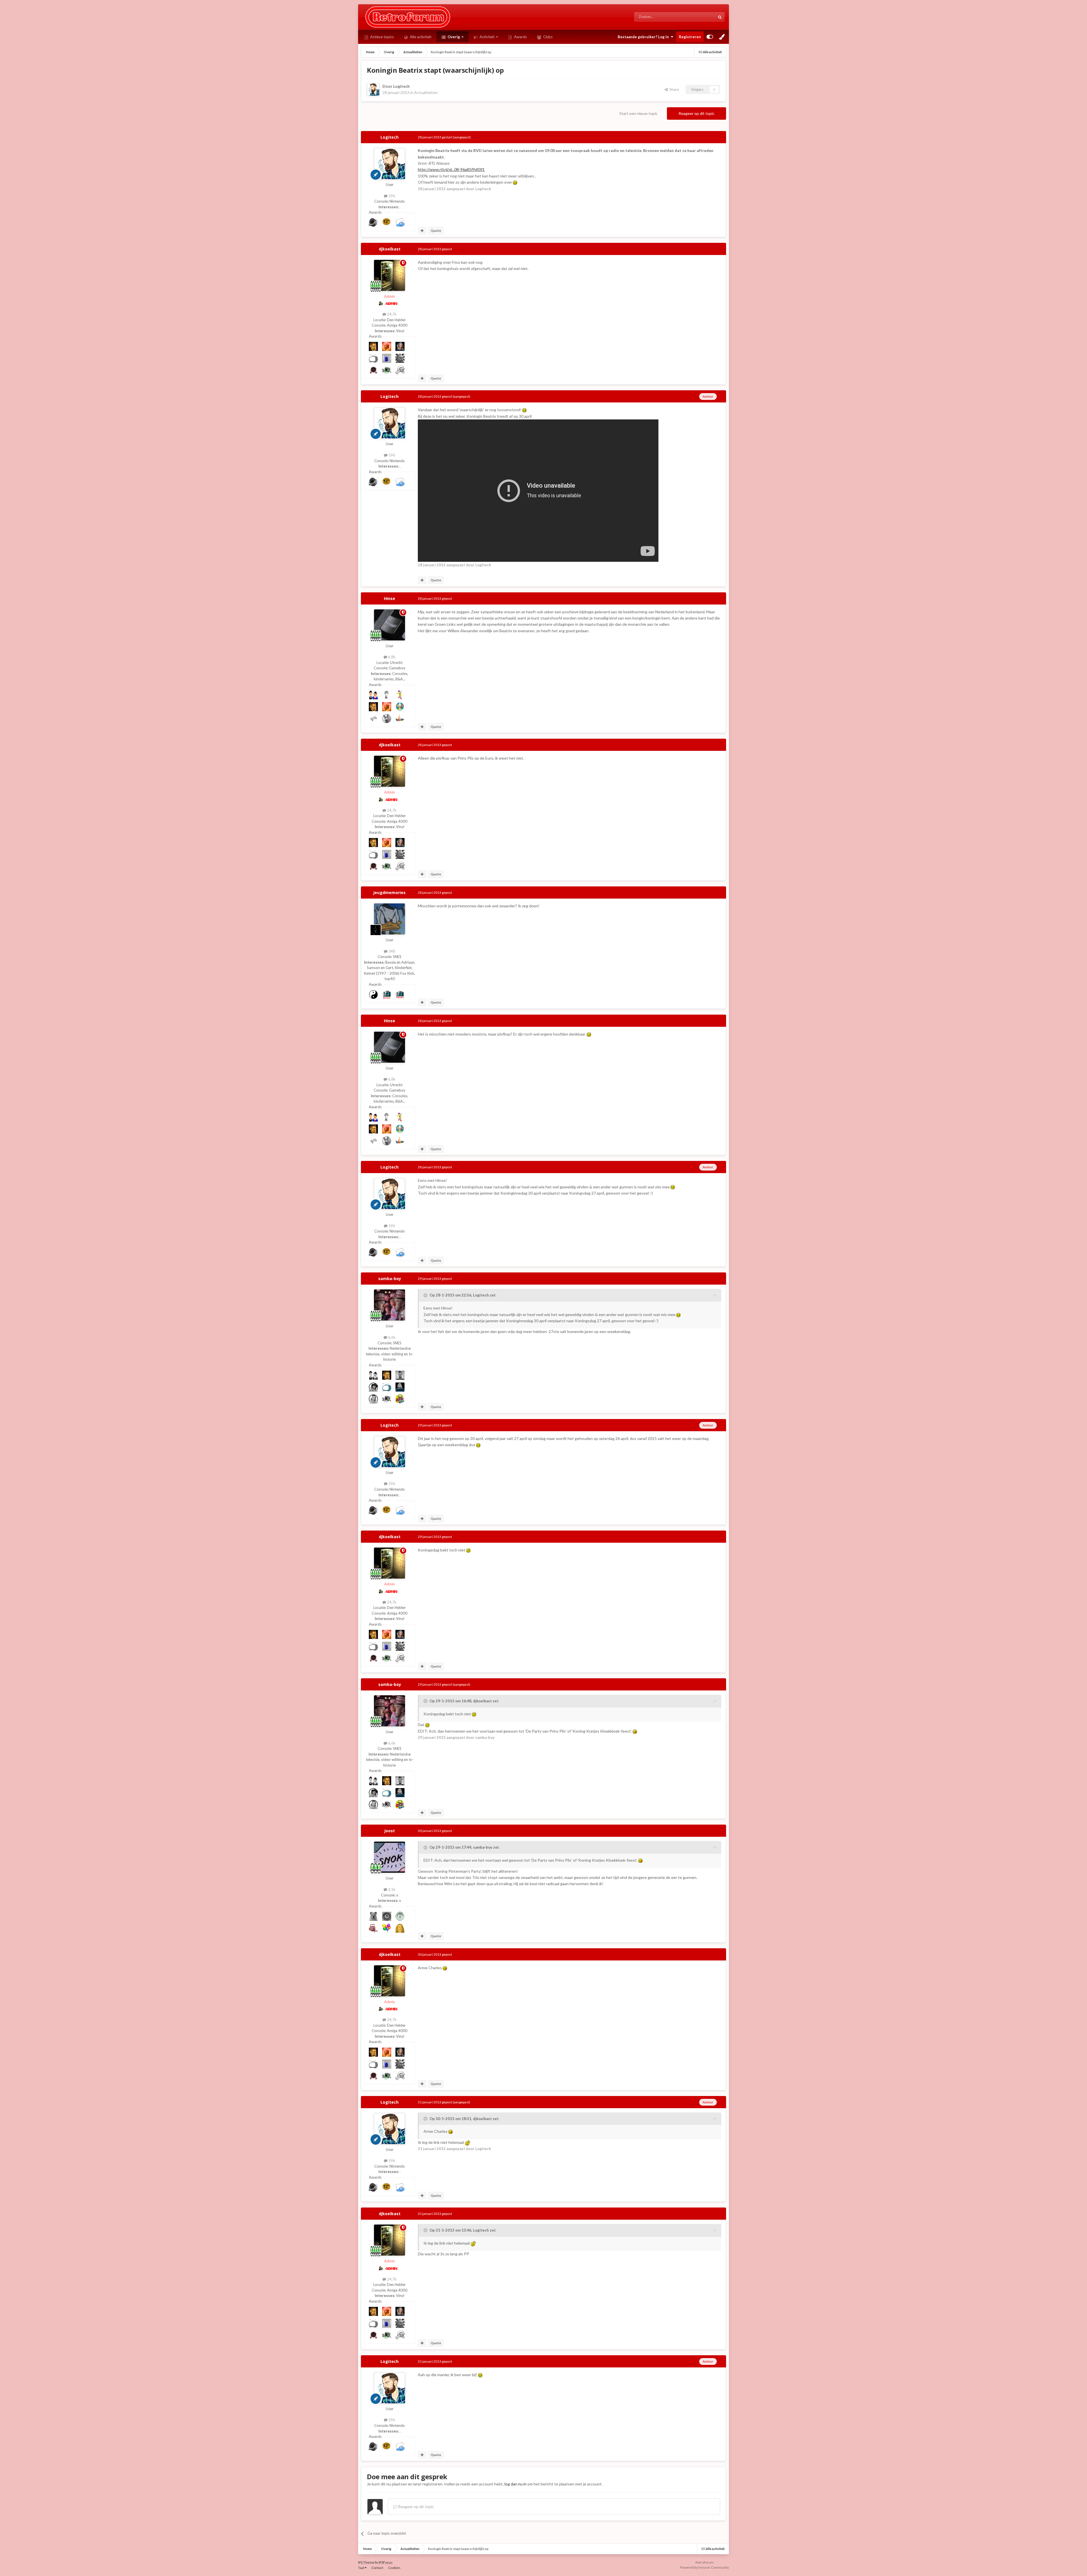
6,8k (391, 657)
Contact (377, 2568)
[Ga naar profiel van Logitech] (373, 89)
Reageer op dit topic (697, 113)
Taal (361, 2568)
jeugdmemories (390, 892)
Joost (390, 1831)
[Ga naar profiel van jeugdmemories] (390, 919)
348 (391, 951)
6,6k (391, 1337)
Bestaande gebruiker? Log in (644, 37)
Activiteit (487, 37)
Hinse (390, 598)
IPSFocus (386, 2562)
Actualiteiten (426, 92)
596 (391, 196)
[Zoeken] (720, 17)
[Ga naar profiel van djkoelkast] (390, 275)
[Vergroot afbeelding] (515, 182)
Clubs (547, 37)
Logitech (401, 86)
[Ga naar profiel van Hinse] (390, 625)
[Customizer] (710, 37)
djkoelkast (390, 249)
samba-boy (390, 1279)
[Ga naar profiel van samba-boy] (390, 1305)
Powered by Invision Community (704, 2567)
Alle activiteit (420, 37)
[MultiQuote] (422, 231)
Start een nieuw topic (638, 113)
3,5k (391, 1889)
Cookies (394, 2568)
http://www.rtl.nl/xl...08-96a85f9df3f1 (451, 169)
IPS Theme (366, 2562)
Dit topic (701, 17)
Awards (520, 37)
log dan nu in (515, 2484)
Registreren (690, 37)
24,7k (391, 314)
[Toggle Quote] (426, 1295)
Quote (436, 231)
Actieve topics (382, 37)
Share (673, 89)
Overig (453, 37)
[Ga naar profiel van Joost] (390, 1857)
